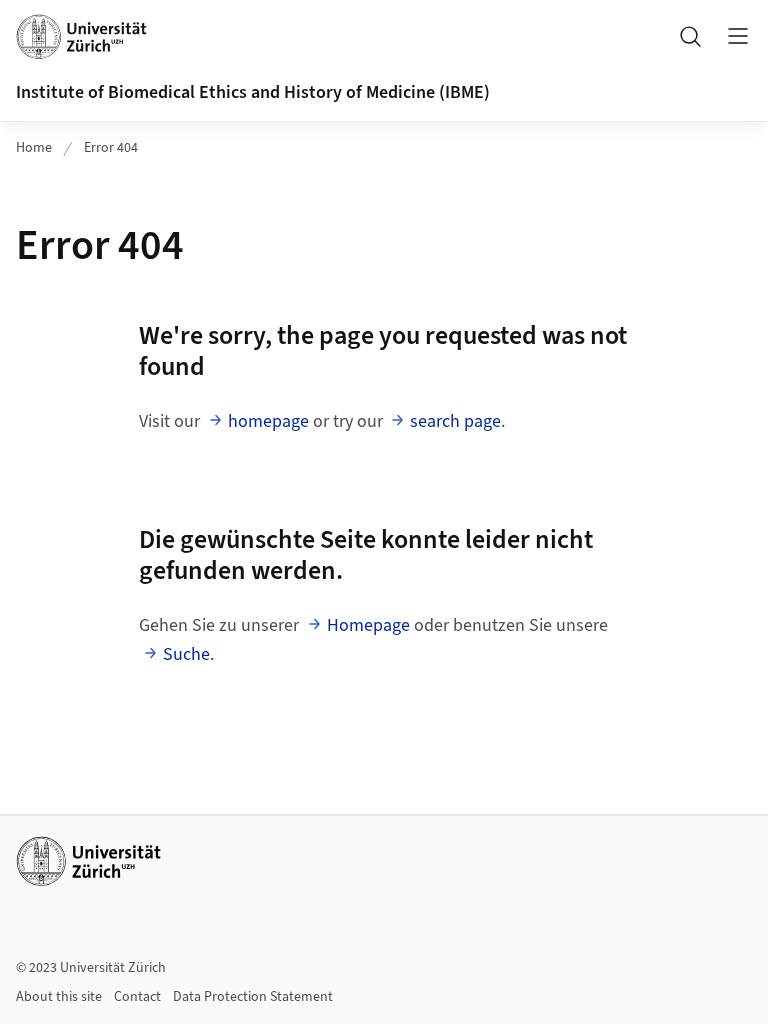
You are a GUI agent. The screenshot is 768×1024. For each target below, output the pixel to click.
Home (34, 148)
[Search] (690, 36)
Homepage (368, 625)
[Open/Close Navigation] (738, 36)
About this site (59, 997)
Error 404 (111, 148)
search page (455, 421)
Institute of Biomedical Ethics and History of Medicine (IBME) (253, 92)
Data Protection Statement (253, 997)
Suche (186, 654)
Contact (137, 997)
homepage (268, 421)
